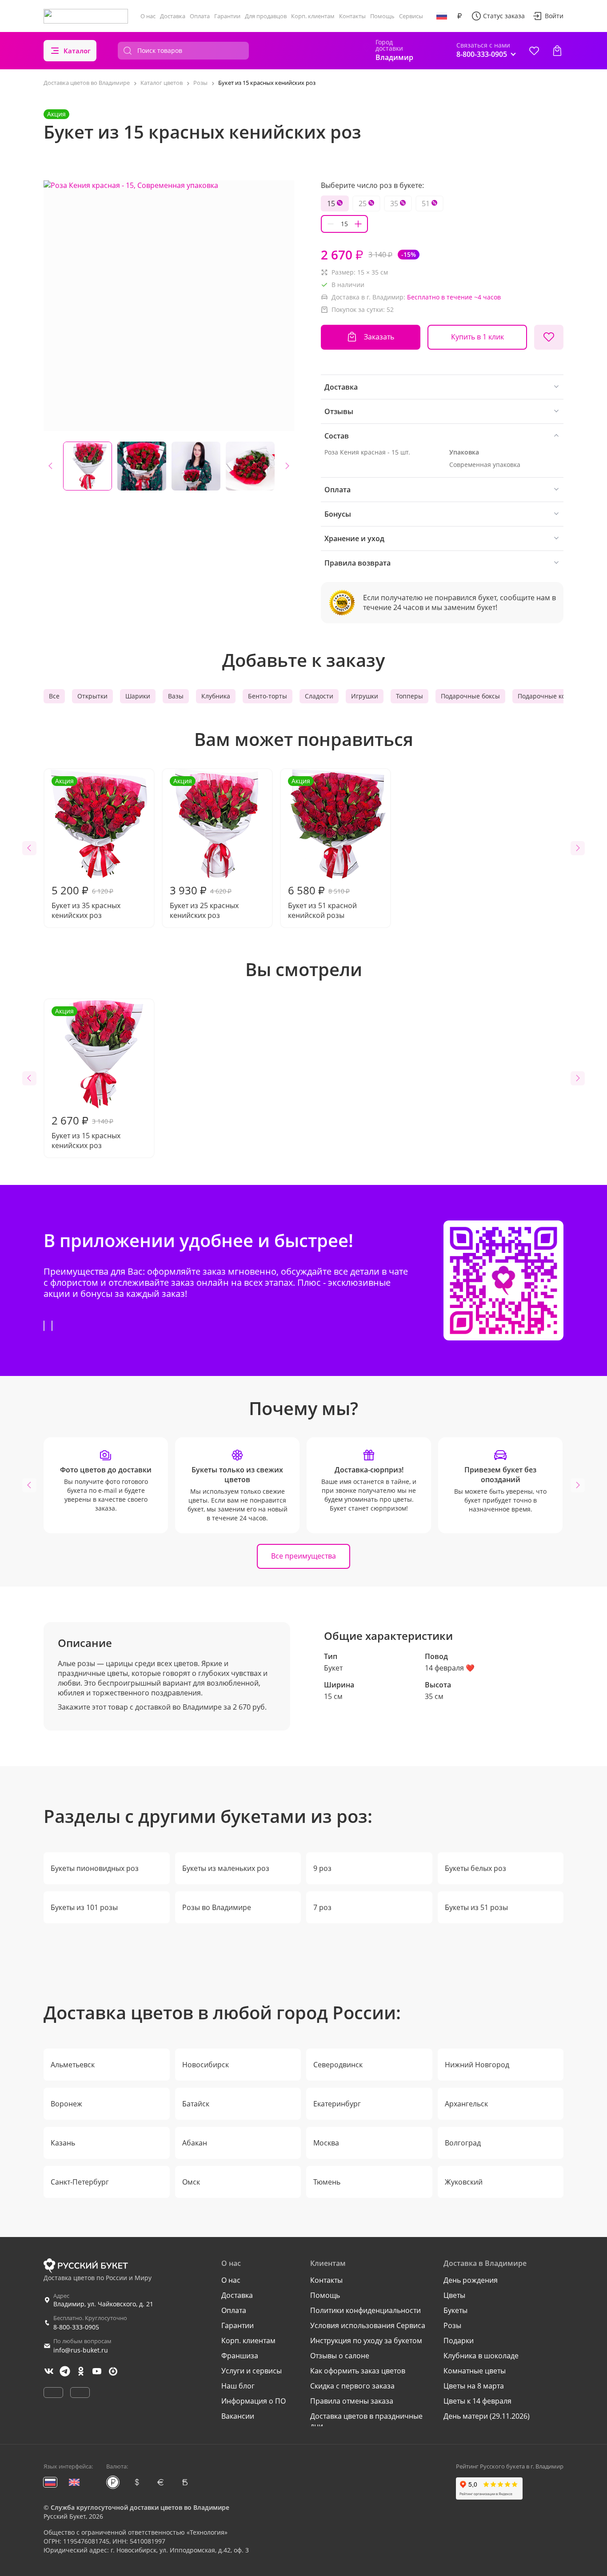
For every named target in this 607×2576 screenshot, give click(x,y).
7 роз (322, 1907)
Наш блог (238, 2386)
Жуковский (464, 2182)
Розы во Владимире (217, 1907)
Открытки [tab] (92, 696)
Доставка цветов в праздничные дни (366, 2421)
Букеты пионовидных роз (95, 1868)
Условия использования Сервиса (368, 2325)
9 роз (322, 1868)
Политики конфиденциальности (365, 2310)
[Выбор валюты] (459, 16)
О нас (148, 16)
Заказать (379, 337)
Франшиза (240, 2356)
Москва (326, 2143)
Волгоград (463, 2143)
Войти (554, 16)
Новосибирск (206, 2065)
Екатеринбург (337, 2104)
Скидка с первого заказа (352, 2386)
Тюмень (327, 2182)
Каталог (77, 51)
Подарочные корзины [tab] (551, 696)
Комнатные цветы (475, 2371)
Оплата (200, 16)
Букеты (455, 2310)
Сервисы (411, 16)
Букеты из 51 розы (476, 1907)
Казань (63, 2143)
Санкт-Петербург (80, 2182)
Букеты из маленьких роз (226, 1868)
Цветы (454, 2295)
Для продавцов (266, 16)
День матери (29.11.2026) (487, 2416)
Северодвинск (338, 2065)
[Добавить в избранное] (549, 337)
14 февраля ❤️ (450, 1668)
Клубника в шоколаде (481, 2356)
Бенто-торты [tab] (268, 696)
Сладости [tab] (319, 696)
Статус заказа (504, 16)
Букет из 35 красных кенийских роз (86, 848)
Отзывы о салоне (340, 2356)
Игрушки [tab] (365, 696)
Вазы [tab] (176, 696)
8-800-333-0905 (76, 2327)
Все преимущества (303, 1556)
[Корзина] (557, 51)
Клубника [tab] (216, 696)
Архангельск (466, 2104)
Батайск (196, 2104)
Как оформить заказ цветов (358, 2371)
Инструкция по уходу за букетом (366, 2341)
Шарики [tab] (138, 696)
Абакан (195, 2143)
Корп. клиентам (313, 16)
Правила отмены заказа (352, 2401)
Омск (191, 2182)
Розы (452, 2325)
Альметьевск (73, 2065)
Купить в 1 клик (477, 337)
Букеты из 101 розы (84, 1907)
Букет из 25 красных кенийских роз (204, 848)
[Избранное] (534, 51)
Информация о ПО (254, 2401)
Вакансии (238, 2416)
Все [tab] (54, 696)
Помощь (382, 16)
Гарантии (227, 16)
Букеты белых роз (475, 1868)
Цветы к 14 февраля (477, 2401)
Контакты (352, 16)
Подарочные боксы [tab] (470, 696)
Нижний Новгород (477, 2065)
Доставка (173, 16)
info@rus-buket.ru (81, 2350)
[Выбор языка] (442, 16)
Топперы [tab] (409, 696)
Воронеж (66, 2104)
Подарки (459, 2341)
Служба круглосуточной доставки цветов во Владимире (140, 2507)
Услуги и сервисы (252, 2371)
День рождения (471, 2280)
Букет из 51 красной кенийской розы (322, 848)
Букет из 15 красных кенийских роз (86, 1079)
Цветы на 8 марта (474, 2386)
